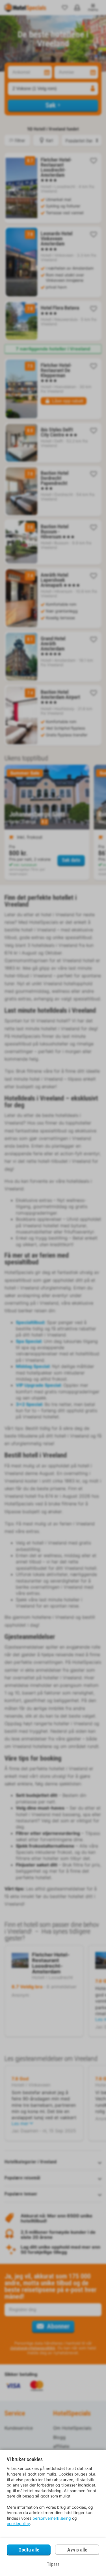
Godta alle (29, 2550)
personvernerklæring (52, 2518)
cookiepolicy (18, 2524)
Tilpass (53, 2564)
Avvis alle (77, 2550)
